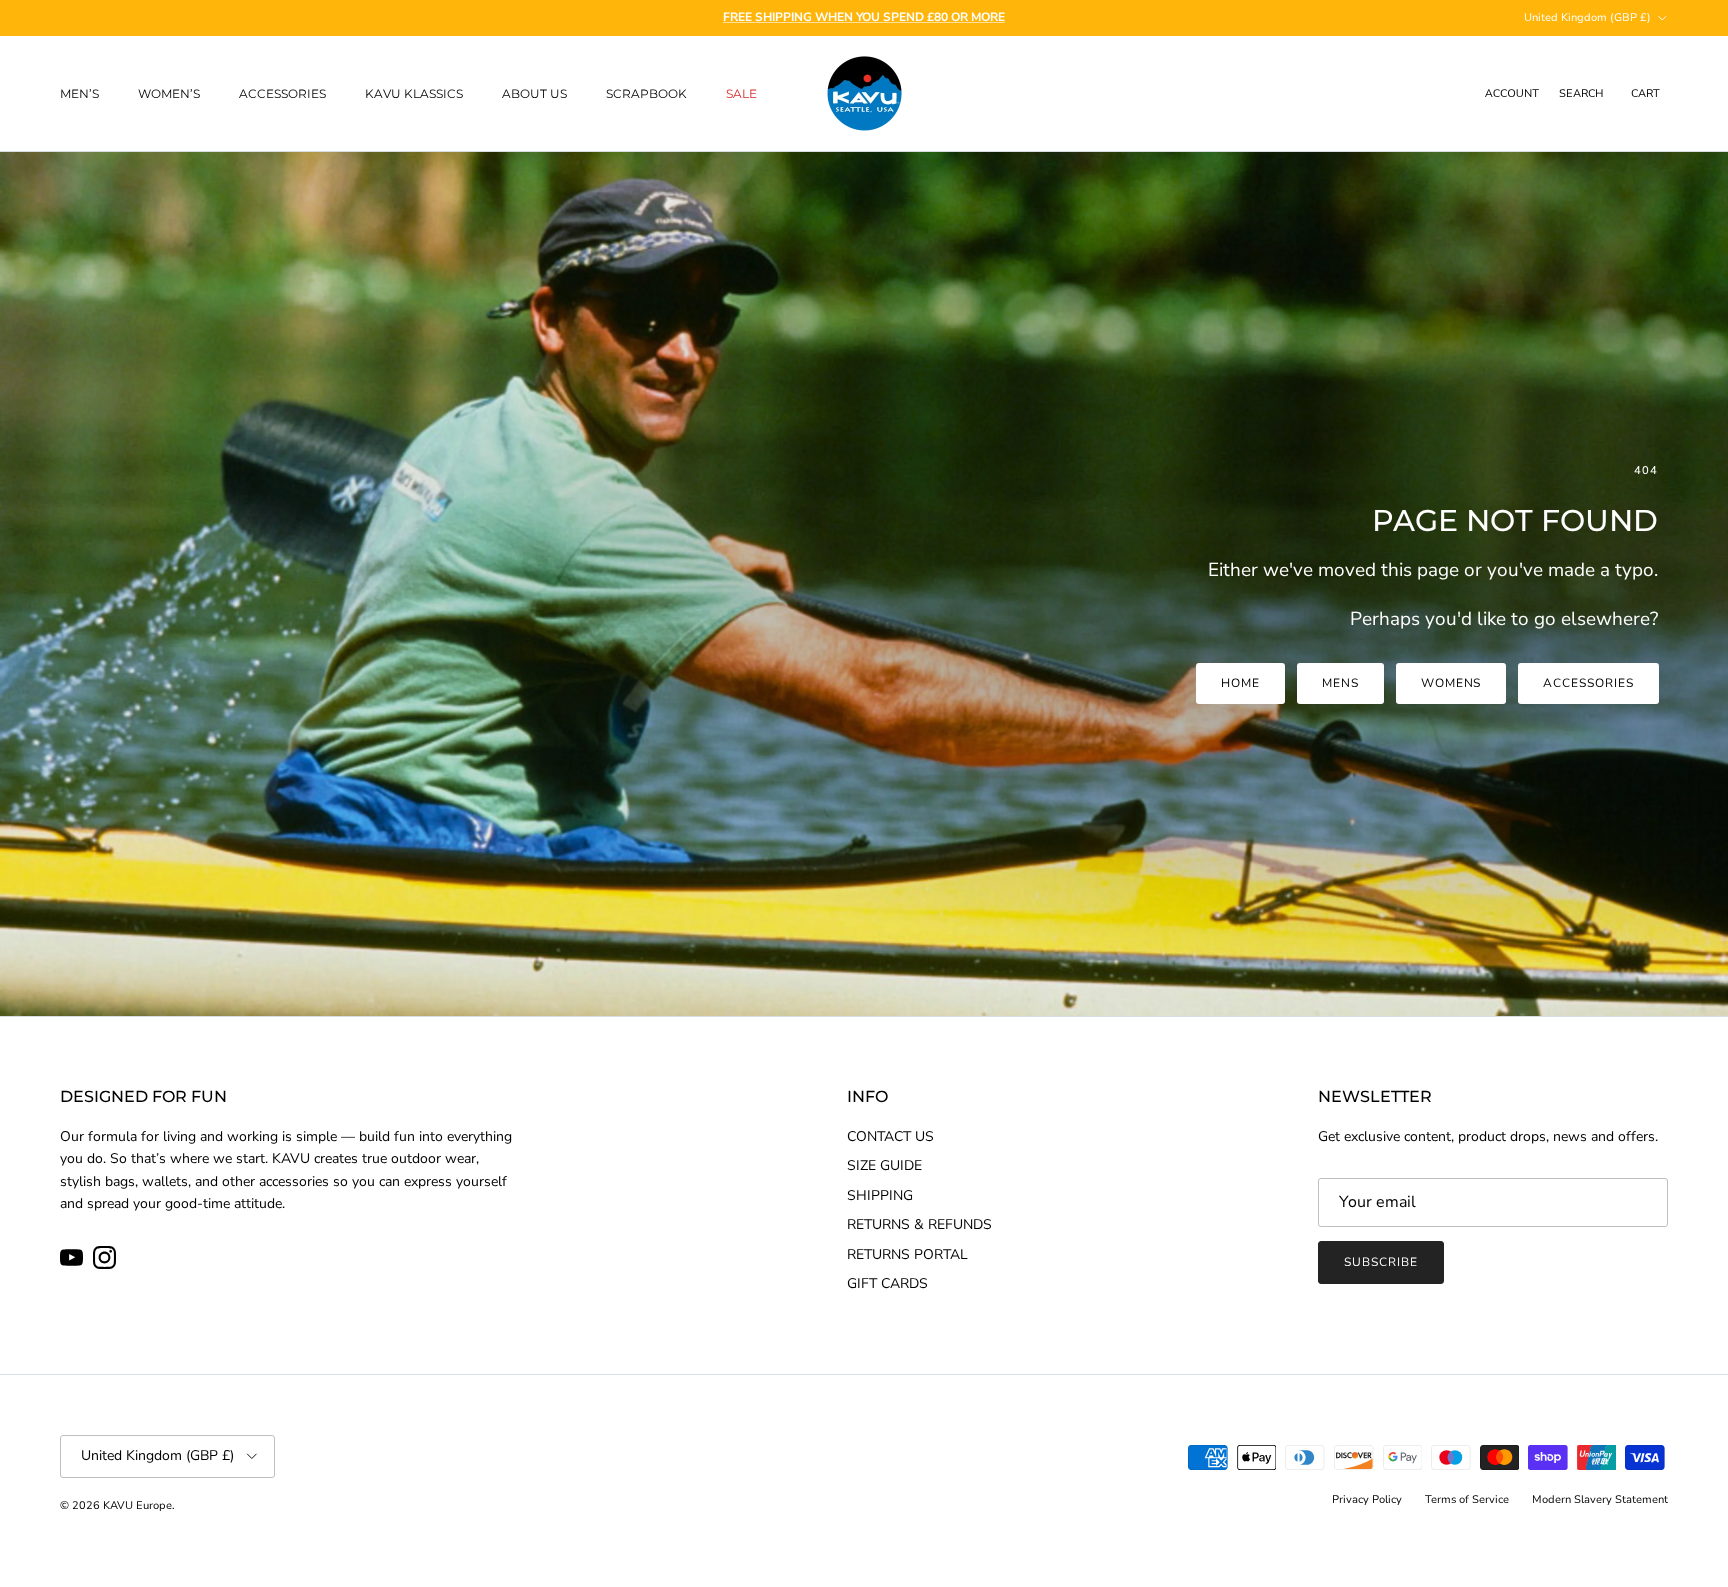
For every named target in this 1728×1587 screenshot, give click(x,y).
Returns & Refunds (919, 1224)
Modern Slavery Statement (1600, 1499)
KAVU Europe (137, 1505)
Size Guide (884, 1165)
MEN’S (79, 93)
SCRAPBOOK (646, 93)
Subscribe (1381, 1262)
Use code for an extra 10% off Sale (864, 17)
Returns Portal (907, 1254)
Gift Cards (887, 1283)
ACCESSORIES (282, 93)
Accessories (1588, 683)
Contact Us (890, 1136)
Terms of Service (1467, 1499)
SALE (741, 93)
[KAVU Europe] (864, 93)
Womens (1451, 683)
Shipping (880, 1195)
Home (1240, 683)
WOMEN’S (169, 93)
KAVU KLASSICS (414, 93)
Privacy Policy (1367, 1499)
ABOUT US (534, 93)
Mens (1340, 683)
